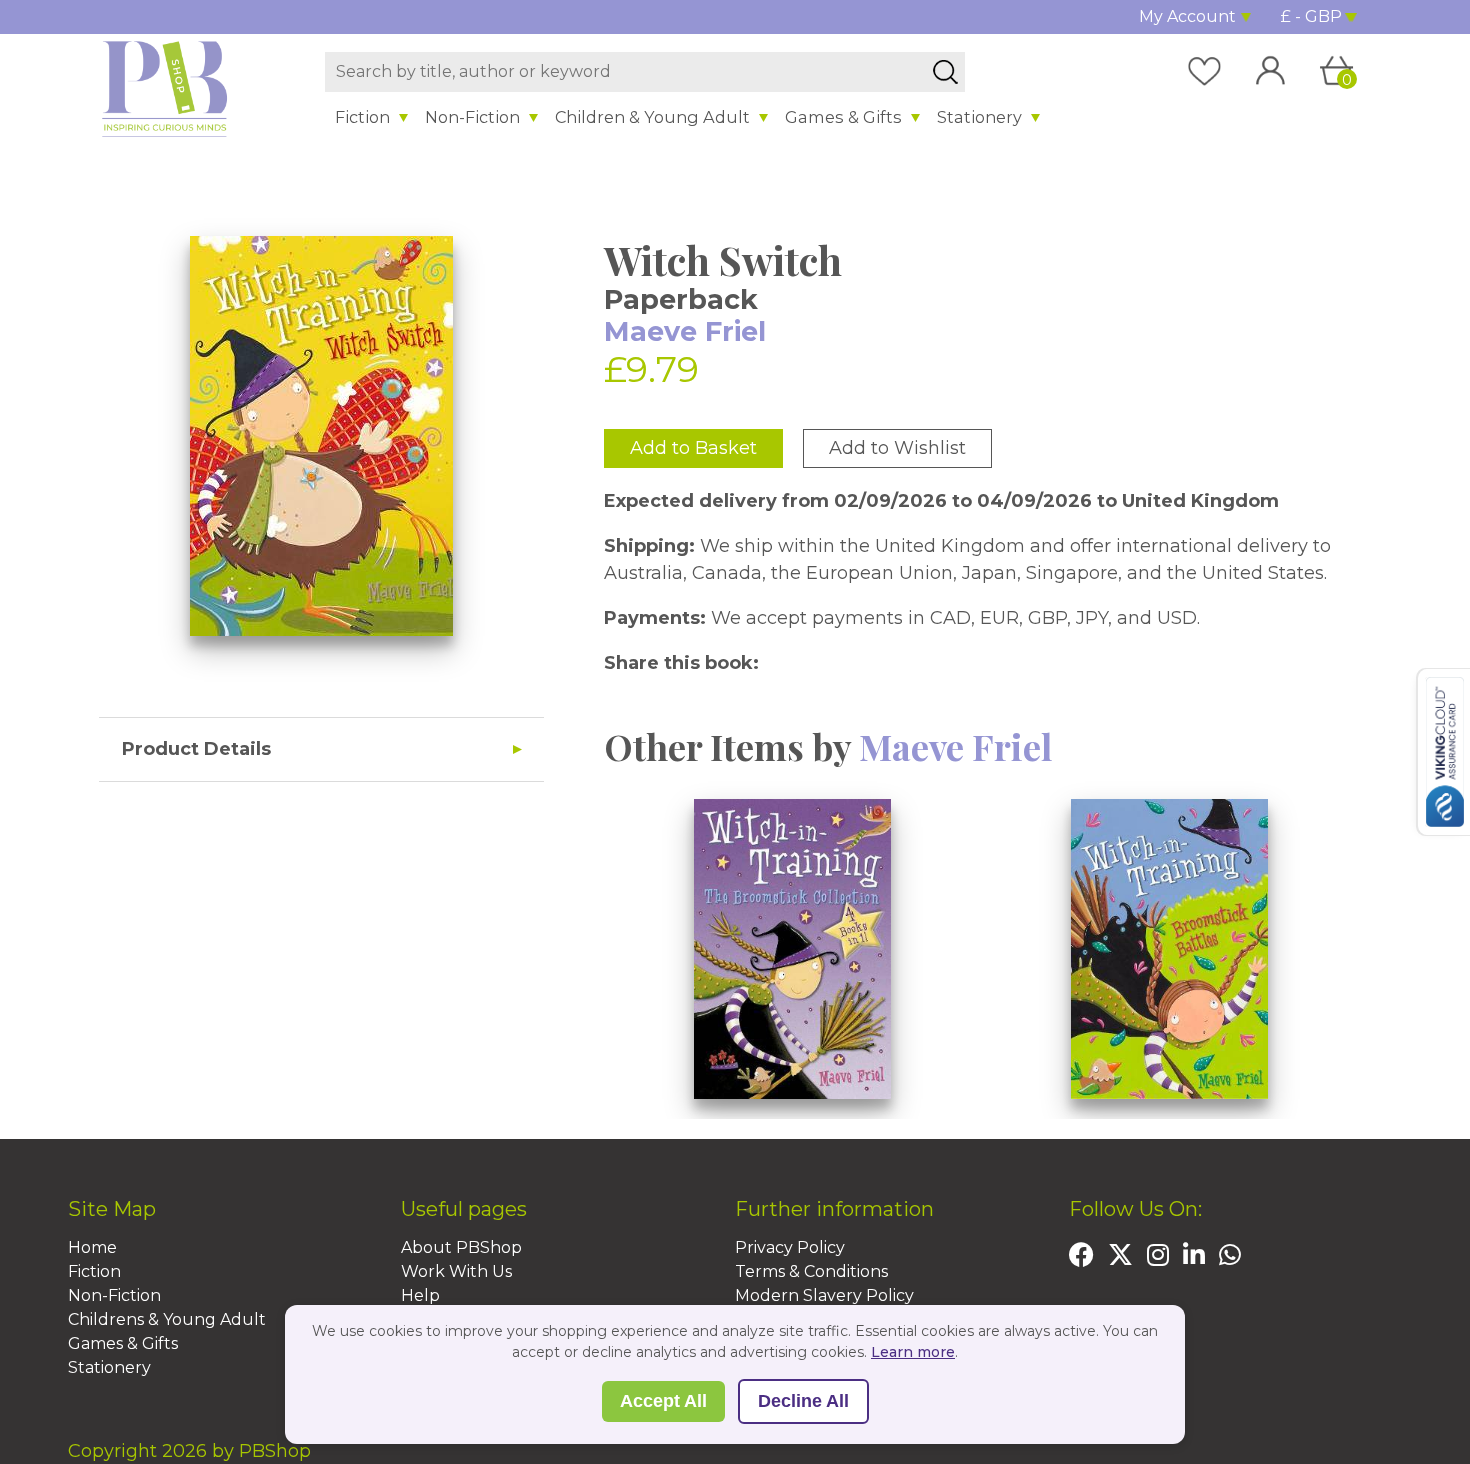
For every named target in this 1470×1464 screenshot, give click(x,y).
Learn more (913, 1352)
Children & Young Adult (652, 117)
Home (92, 1247)
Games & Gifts (843, 117)
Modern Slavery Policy (824, 1295)
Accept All (663, 1401)
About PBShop (461, 1247)
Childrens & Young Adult (167, 1319)
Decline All (803, 1401)
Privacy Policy (790, 1247)
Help (420, 1295)
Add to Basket (693, 448)
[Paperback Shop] (165, 88)
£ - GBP (1311, 16)
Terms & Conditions (811, 1271)
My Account (1187, 16)
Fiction (362, 117)
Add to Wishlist (897, 448)
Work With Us (456, 1271)
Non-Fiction (472, 117)
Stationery (979, 117)
